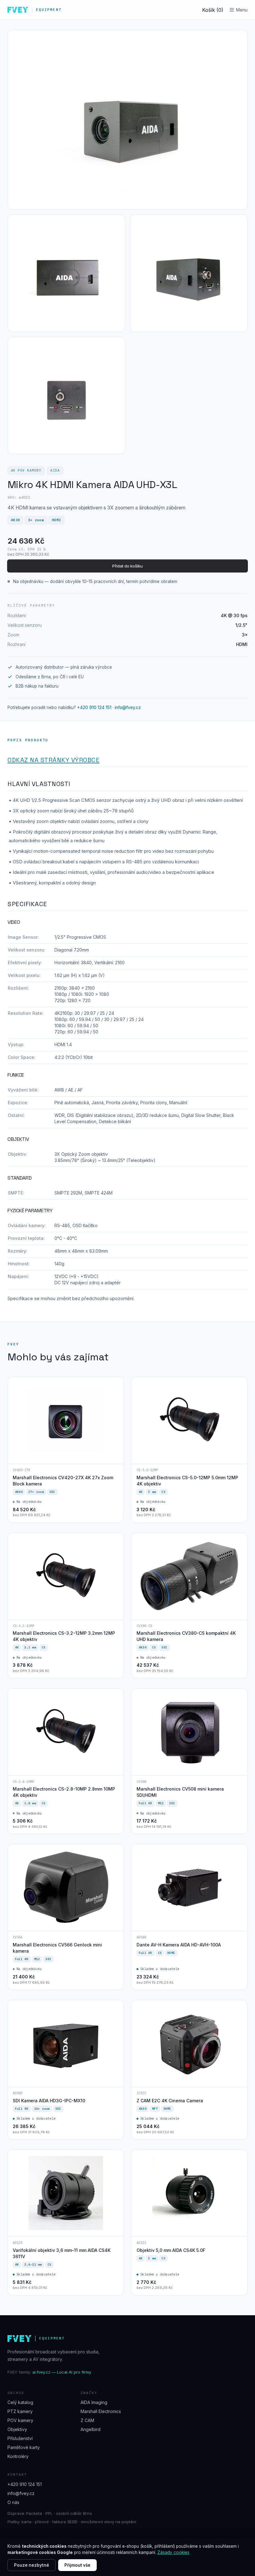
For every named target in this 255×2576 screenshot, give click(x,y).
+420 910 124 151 (94, 707)
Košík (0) (213, 10)
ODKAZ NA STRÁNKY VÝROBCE (53, 760)
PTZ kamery (20, 2411)
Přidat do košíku (127, 566)
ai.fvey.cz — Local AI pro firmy (62, 2372)
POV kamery (20, 2420)
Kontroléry (18, 2456)
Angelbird (90, 2429)
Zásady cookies (173, 2552)
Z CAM (87, 2420)
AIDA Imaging (94, 2402)
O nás (13, 2502)
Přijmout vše (77, 2565)
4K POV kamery (26, 470)
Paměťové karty (24, 2447)
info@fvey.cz (128, 707)
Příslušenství (20, 2438)
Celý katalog (20, 2402)
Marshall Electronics (101, 2411)
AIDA (55, 470)
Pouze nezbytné (32, 2565)
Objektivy (17, 2429)
